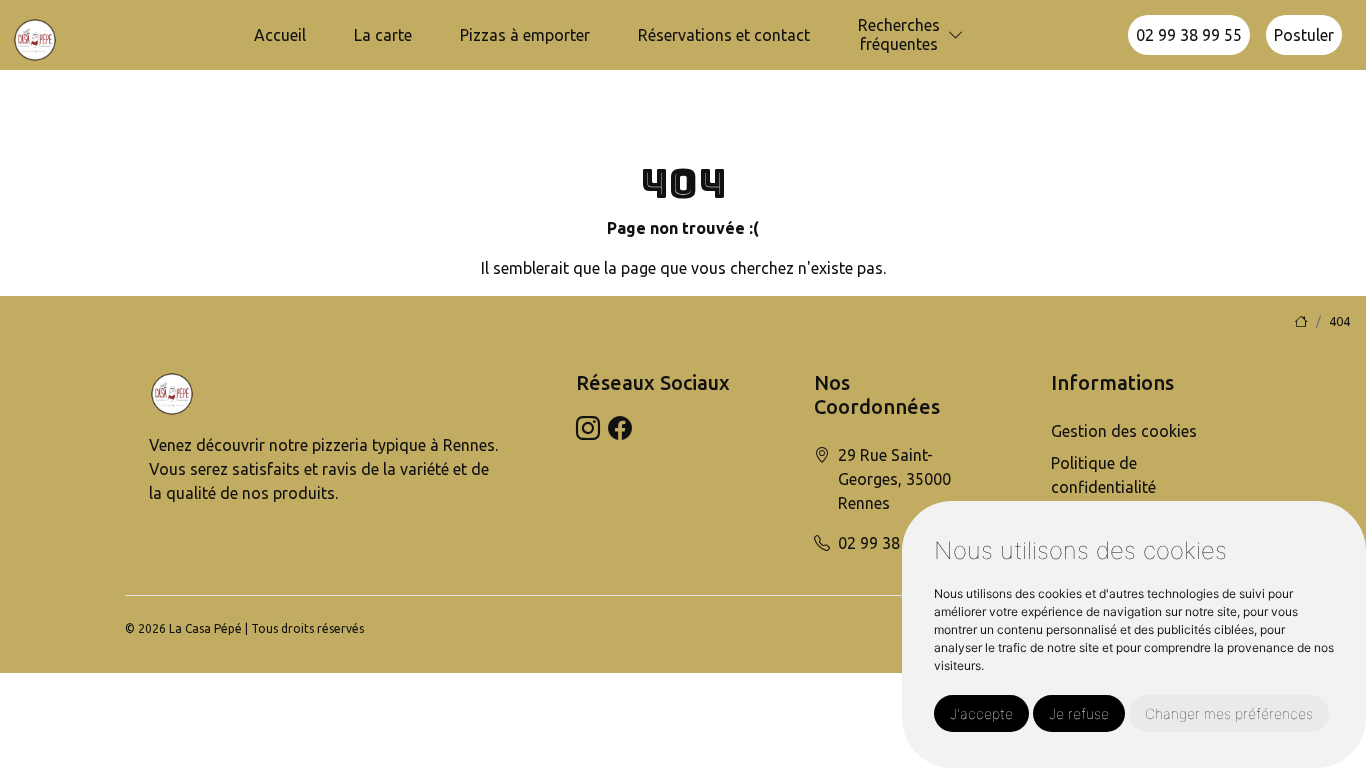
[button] (956, 35)
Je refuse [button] (1079, 713)
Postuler (1304, 35)
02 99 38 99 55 (1189, 35)
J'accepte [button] (981, 713)
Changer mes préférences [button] (1229, 713)
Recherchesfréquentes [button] (899, 34)
